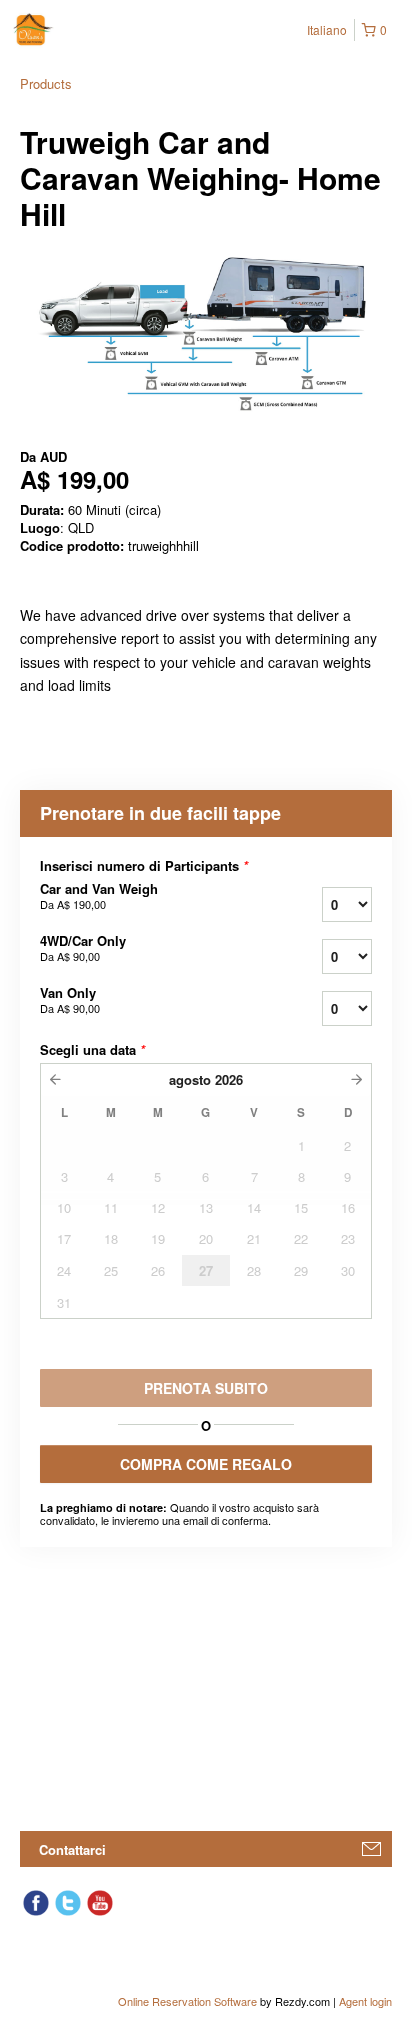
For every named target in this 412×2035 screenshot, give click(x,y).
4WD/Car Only (83, 948)
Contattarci (72, 1849)
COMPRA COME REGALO (206, 1464)
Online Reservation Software (187, 2001)
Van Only (70, 1000)
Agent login (365, 2001)
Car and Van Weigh (99, 896)
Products (46, 83)
